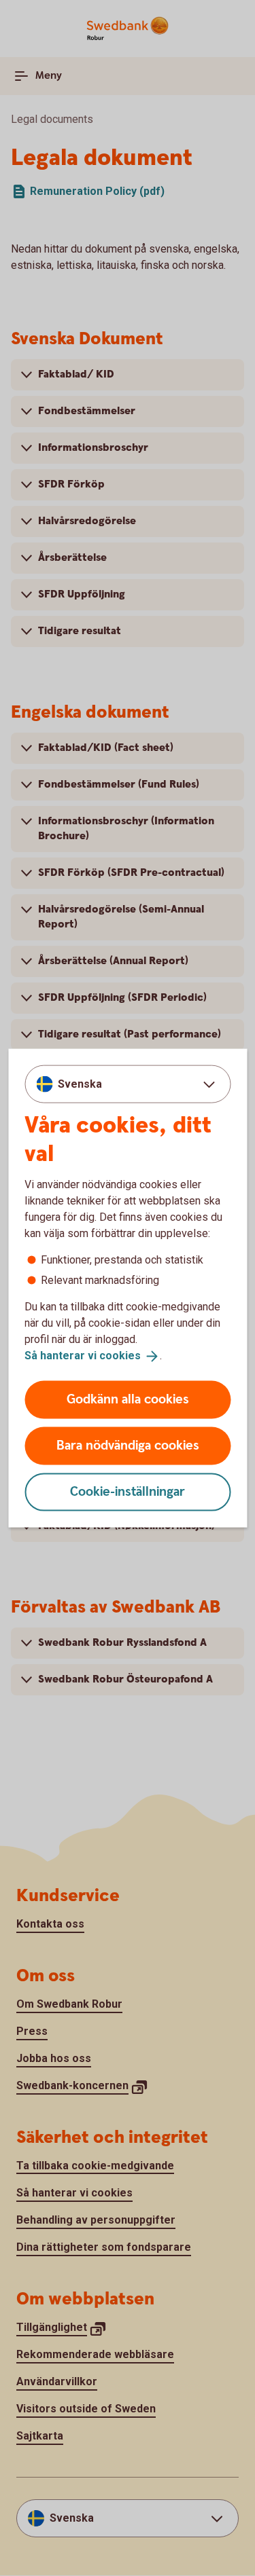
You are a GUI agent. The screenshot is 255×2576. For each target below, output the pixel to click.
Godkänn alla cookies (128, 1399)
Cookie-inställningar (128, 1491)
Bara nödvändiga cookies (128, 1445)
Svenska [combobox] (80, 1084)
